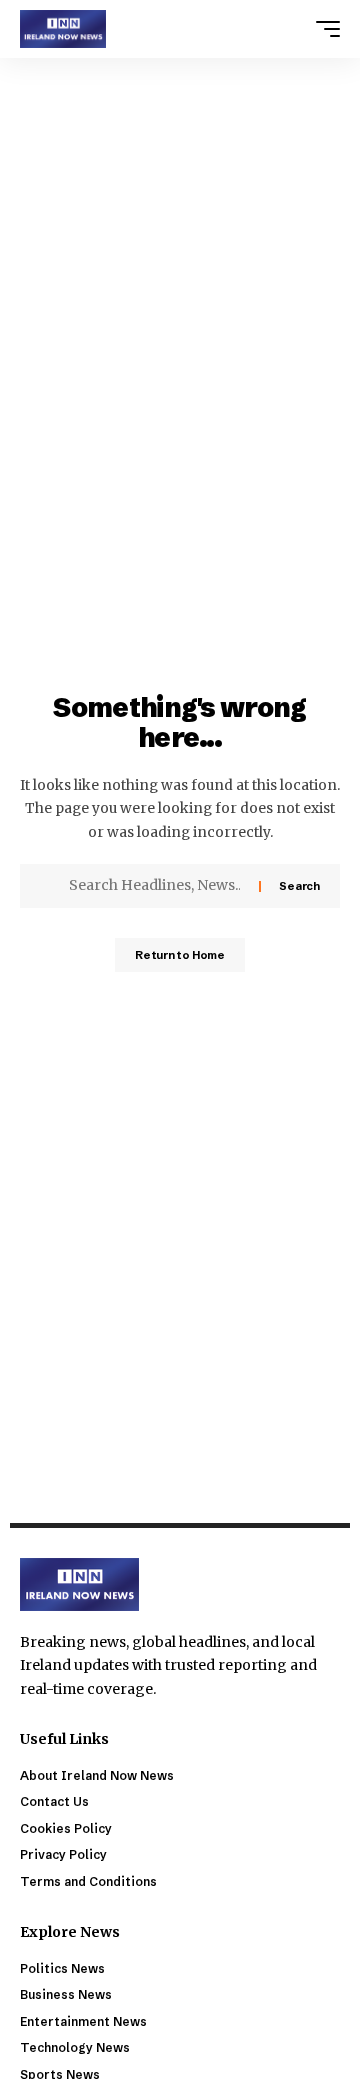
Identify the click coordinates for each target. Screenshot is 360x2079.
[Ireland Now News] (63, 29)
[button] (323, 29)
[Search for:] (156, 886)
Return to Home (180, 955)
